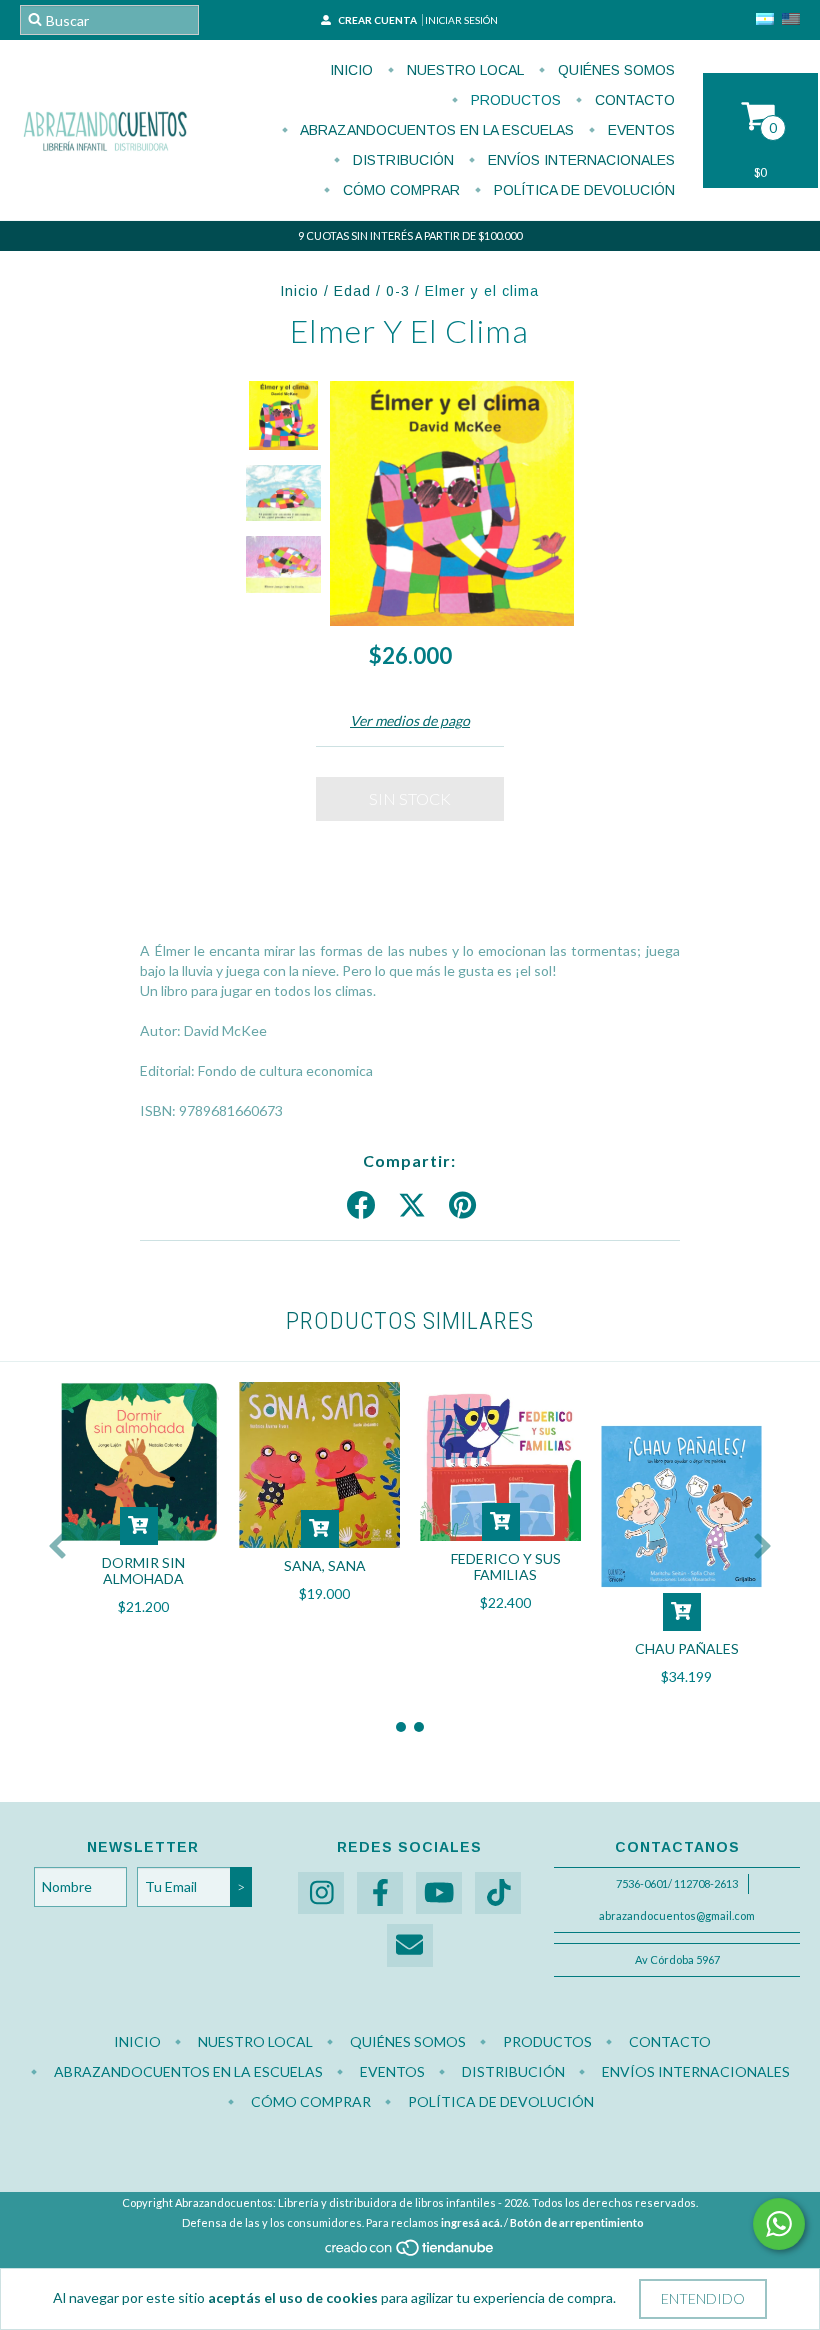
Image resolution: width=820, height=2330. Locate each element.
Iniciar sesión (461, 20)
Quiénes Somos (614, 70)
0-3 (398, 291)
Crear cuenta (377, 20)
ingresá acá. (471, 2222)
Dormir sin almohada (143, 1570)
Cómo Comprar (399, 190)
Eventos (639, 130)
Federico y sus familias (506, 1566)
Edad (352, 291)
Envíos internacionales (579, 160)
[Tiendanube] (410, 2252)
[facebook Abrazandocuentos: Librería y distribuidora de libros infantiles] (380, 1893)
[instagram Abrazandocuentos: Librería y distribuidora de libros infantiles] (321, 1893)
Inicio (351, 70)
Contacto (633, 100)
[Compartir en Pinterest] (462, 1206)
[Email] (410, 1945)
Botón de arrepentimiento (577, 2222)
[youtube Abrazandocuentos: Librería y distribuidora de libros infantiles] (439, 1893)
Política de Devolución (582, 190)
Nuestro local (463, 70)
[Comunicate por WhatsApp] (779, 2224)
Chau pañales (687, 1648)
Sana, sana (325, 1565)
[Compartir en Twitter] (412, 1206)
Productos (514, 100)
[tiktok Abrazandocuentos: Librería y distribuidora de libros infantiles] (498, 1893)
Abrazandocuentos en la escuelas (435, 130)
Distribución (401, 160)
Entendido (703, 2298)
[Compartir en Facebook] (361, 1206)
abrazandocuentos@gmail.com (677, 1915)
